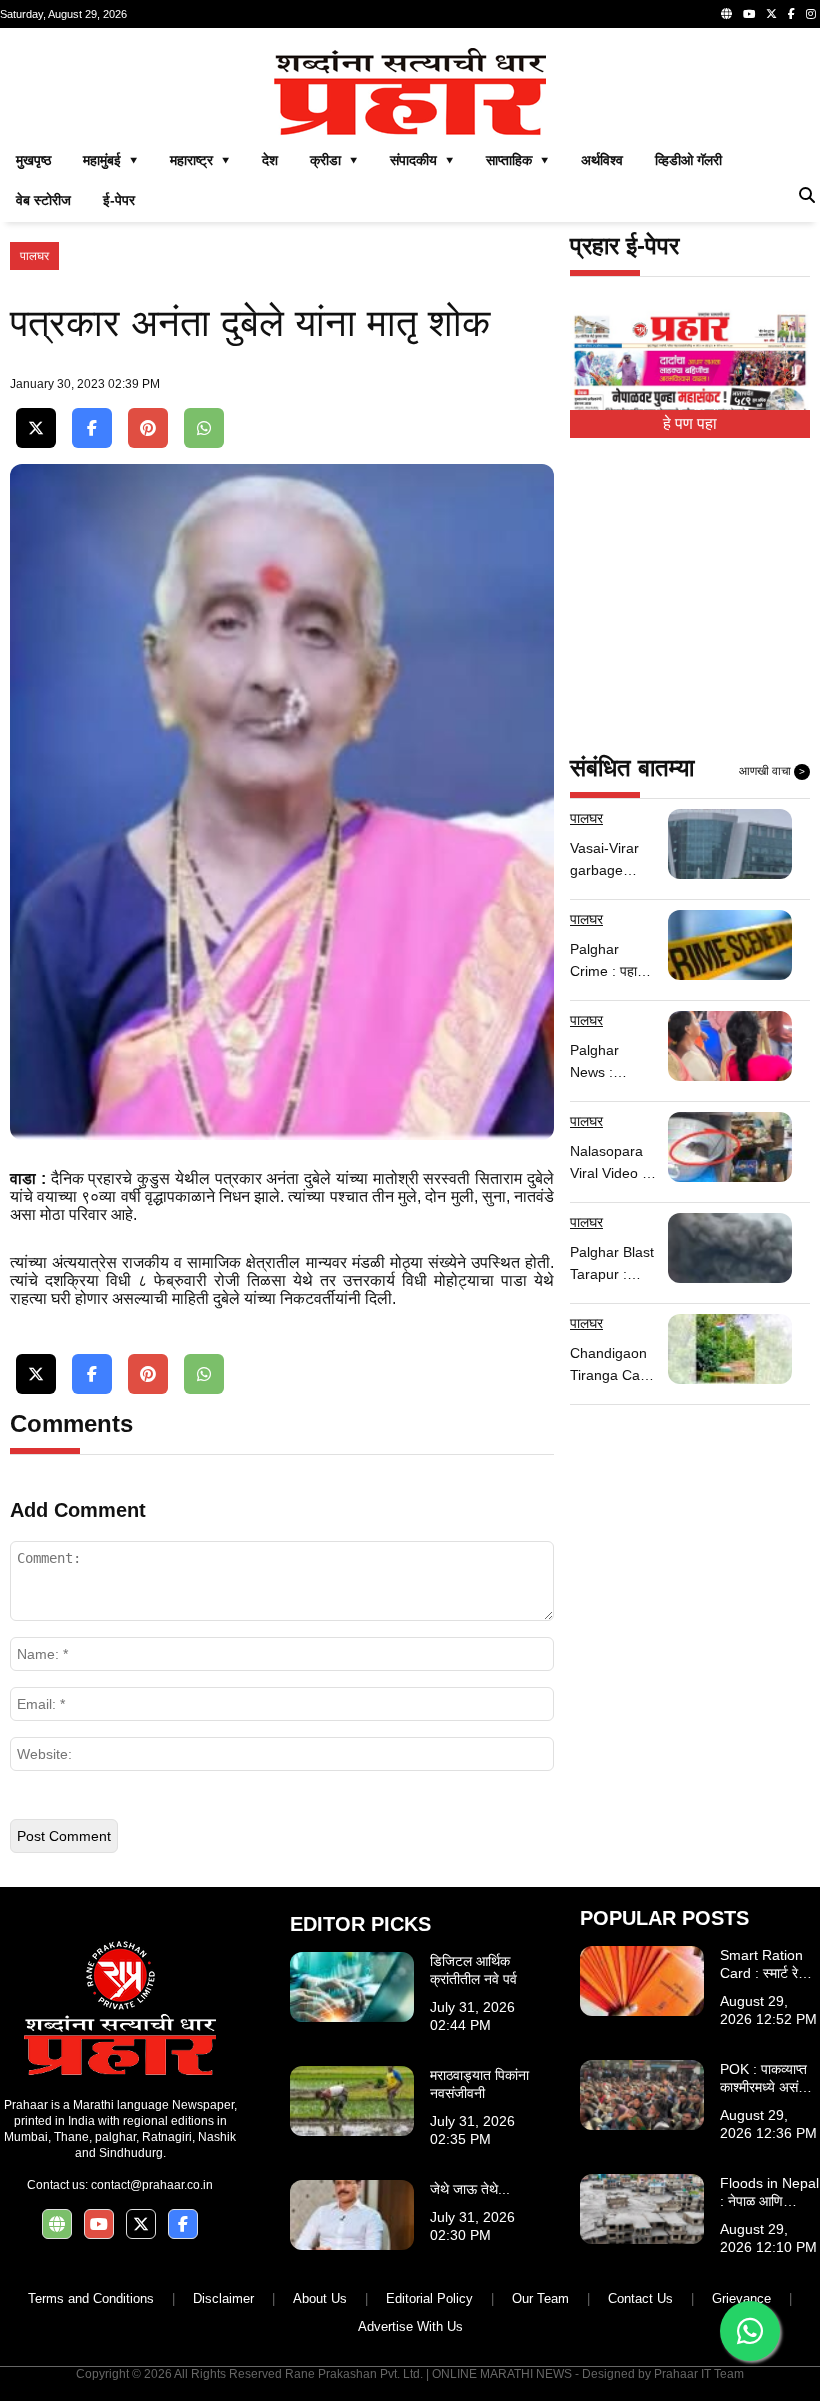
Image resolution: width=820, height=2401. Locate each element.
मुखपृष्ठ (33, 160)
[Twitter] (771, 14)
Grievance (741, 2298)
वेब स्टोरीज (43, 200)
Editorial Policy (429, 2298)
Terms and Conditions (91, 2298)
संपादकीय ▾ (422, 160)
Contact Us (640, 2298)
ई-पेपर (119, 200)
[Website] (726, 14)
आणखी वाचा (772, 771)
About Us (320, 2298)
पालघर (34, 256)
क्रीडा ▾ (334, 160)
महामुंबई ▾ (110, 160)
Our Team (540, 2298)
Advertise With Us (410, 2326)
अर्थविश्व (602, 160)
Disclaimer (223, 2298)
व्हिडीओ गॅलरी (688, 160)
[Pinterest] (148, 428)
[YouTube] (749, 14)
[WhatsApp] (204, 428)
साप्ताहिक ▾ (517, 160)
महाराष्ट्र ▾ (200, 160)
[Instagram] (811, 14)
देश (270, 160)
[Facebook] (791, 14)
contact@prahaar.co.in (152, 2185)
